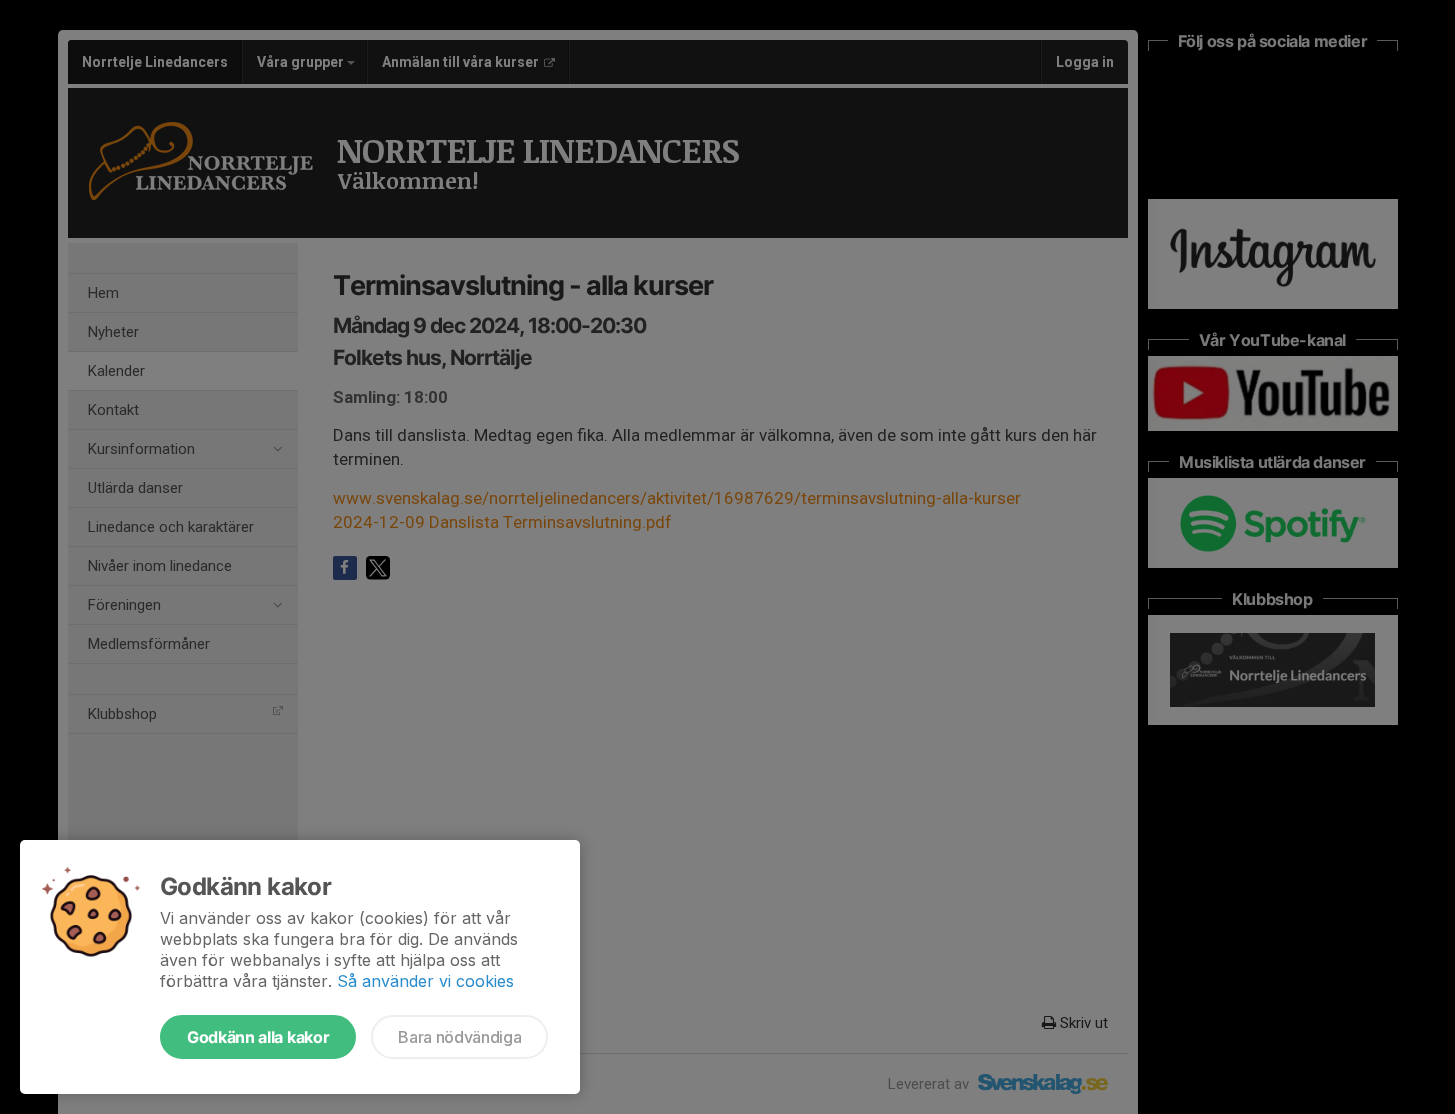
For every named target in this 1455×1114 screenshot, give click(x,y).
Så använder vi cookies (425, 981)
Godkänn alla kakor (258, 1037)
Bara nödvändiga (459, 1037)
